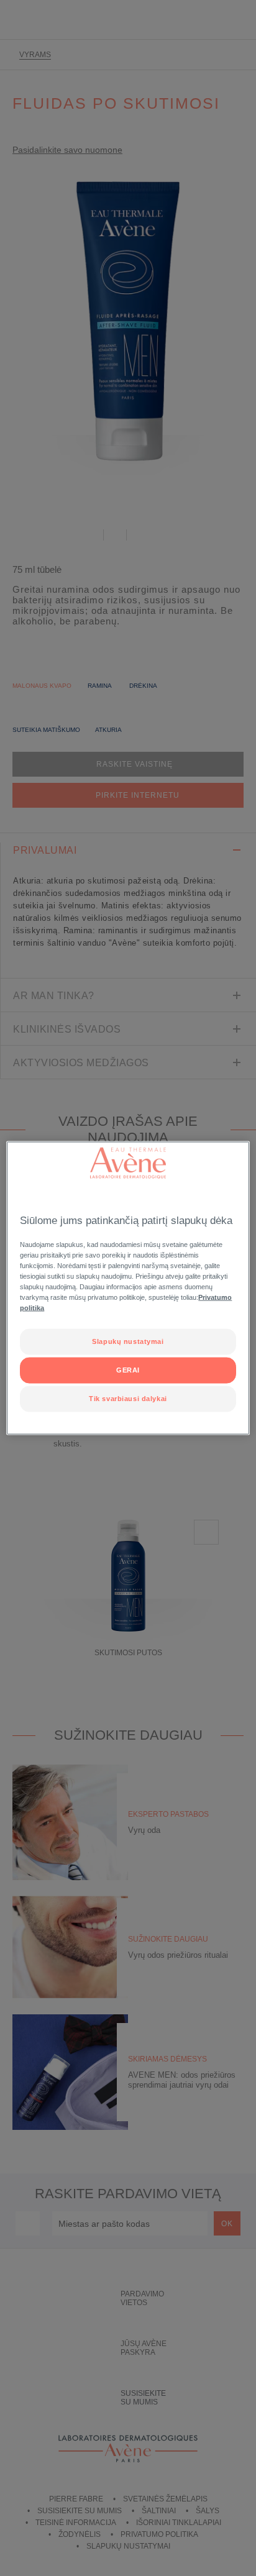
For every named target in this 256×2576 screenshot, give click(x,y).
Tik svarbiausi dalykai (128, 1399)
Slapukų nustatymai (128, 1341)
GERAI (128, 1370)
